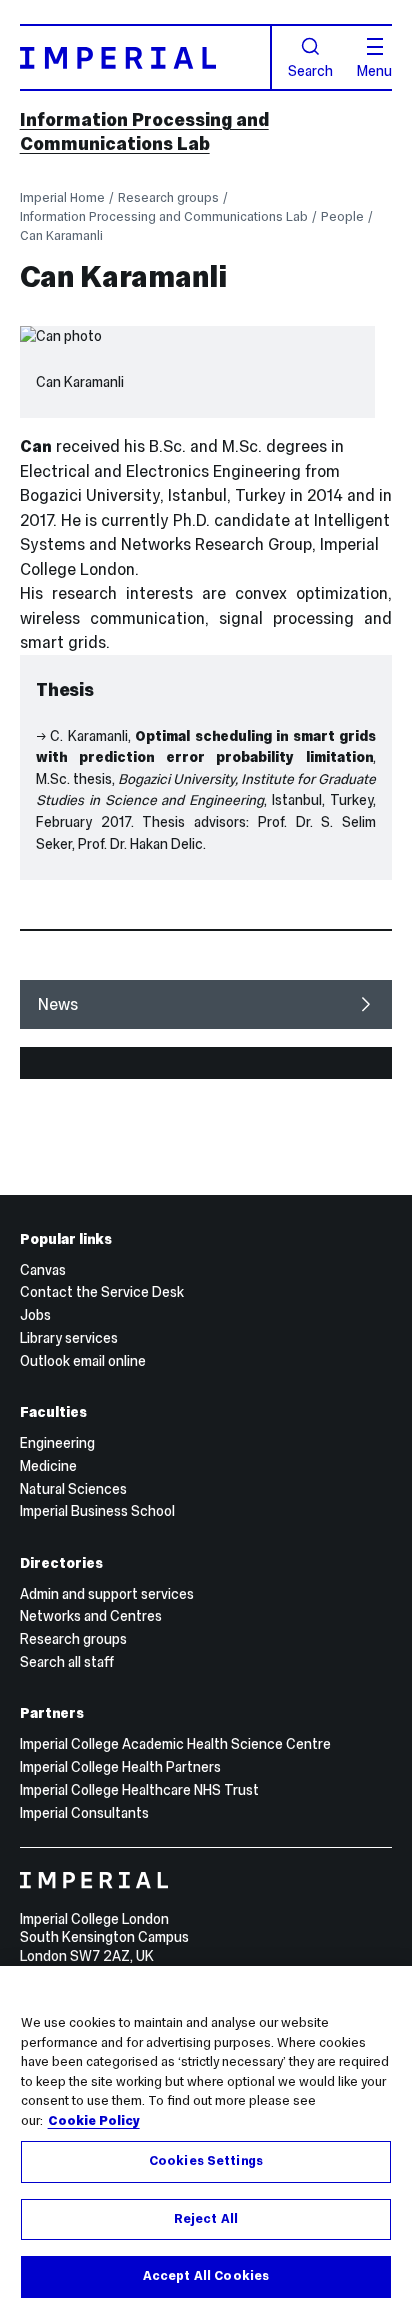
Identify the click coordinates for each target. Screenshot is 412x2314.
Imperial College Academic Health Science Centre (175, 1744)
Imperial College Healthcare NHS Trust (139, 1790)
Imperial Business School (97, 1511)
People (342, 216)
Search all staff (67, 1662)
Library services (69, 1338)
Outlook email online (83, 1361)
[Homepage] (146, 57)
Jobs (35, 1315)
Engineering (57, 1443)
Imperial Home (62, 197)
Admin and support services (107, 1594)
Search (310, 70)
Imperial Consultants (84, 1813)
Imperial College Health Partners (120, 1767)
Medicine (48, 1466)
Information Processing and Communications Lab (144, 131)
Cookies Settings (206, 2161)
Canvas (43, 1270)
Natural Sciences (73, 1489)
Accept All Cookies (206, 2276)
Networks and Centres (91, 1616)
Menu (374, 70)
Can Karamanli (61, 235)
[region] (206, 2140)
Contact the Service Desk (102, 1292)
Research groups (168, 197)
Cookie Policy (94, 2121)
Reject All (206, 2219)
